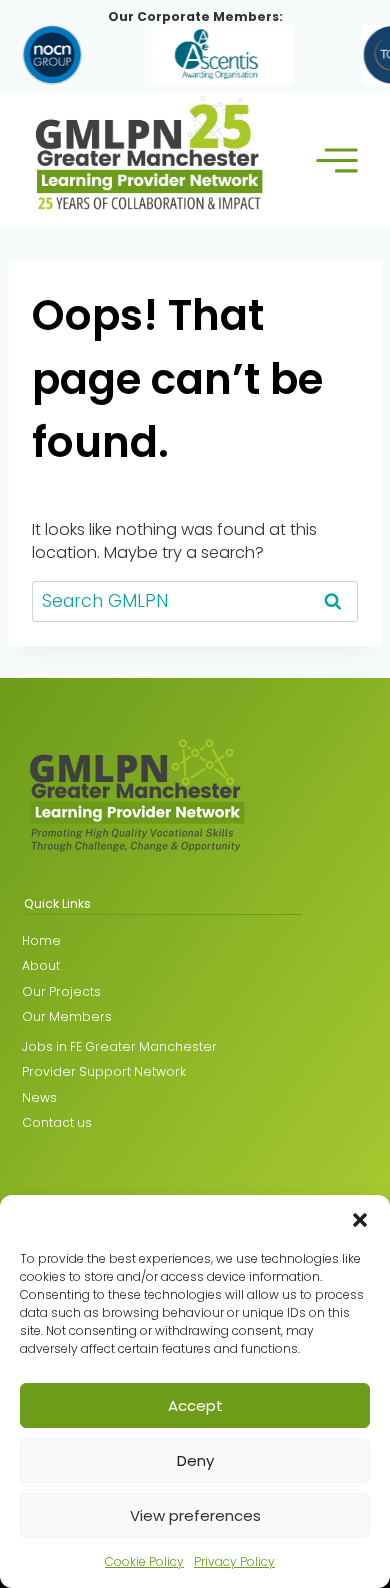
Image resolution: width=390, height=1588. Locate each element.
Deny (195, 1460)
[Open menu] (336, 160)
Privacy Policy (234, 1561)
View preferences (195, 1515)
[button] (360, 1220)
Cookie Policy (144, 1561)
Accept (195, 1405)
